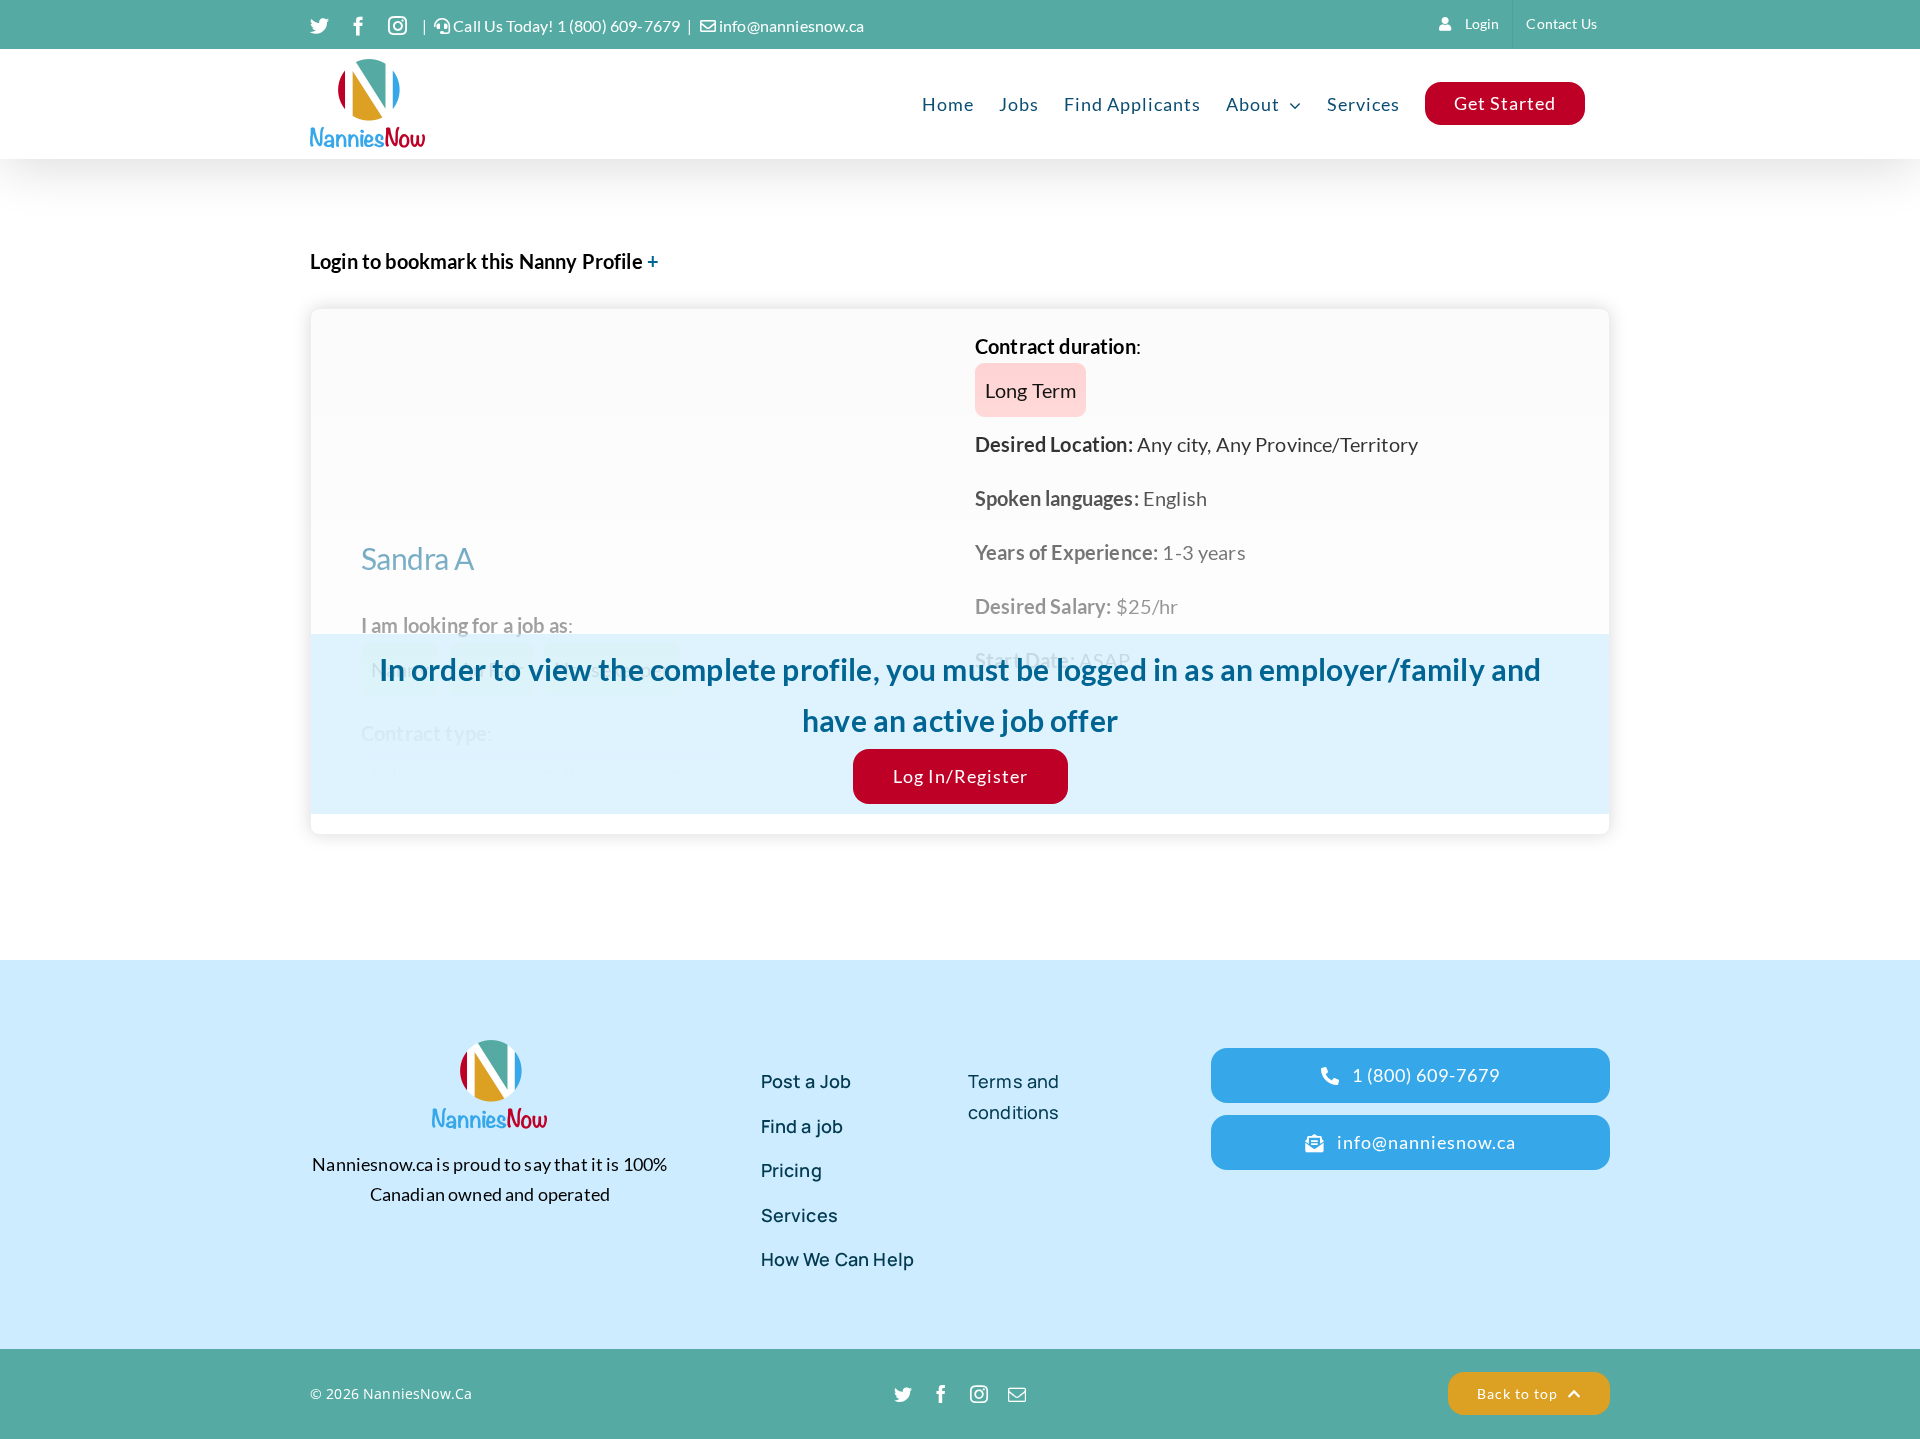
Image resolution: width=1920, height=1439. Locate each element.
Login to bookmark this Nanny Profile (476, 261)
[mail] (1017, 1394)
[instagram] (979, 1394)
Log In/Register (960, 776)
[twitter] (903, 1394)
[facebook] (941, 1394)
